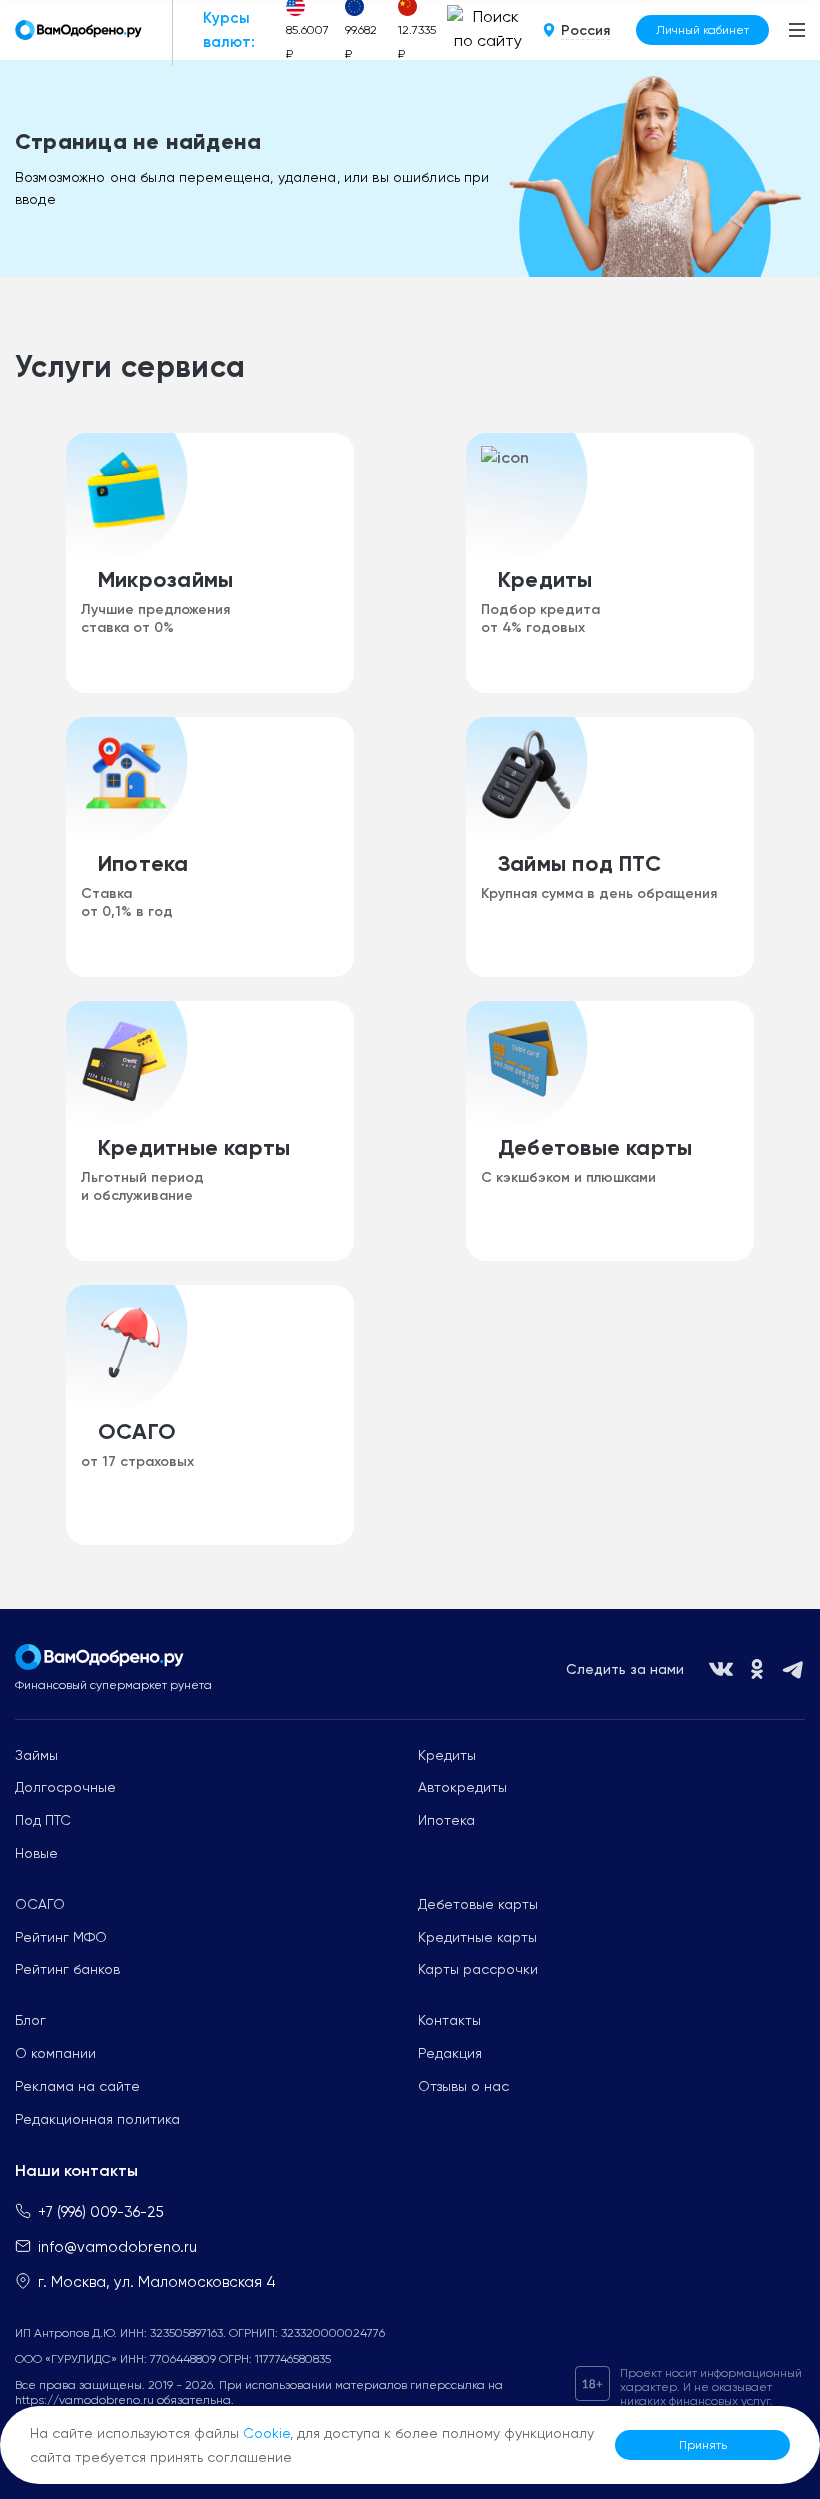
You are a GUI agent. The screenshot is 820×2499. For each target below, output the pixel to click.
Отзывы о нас (463, 2086)
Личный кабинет (702, 30)
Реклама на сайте (77, 2086)
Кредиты (447, 1755)
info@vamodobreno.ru (117, 2247)
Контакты (449, 2020)
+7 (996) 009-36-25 (101, 2212)
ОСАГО (40, 1904)
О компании (55, 2053)
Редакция (450, 2053)
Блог (30, 2020)
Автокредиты (462, 1787)
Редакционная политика (97, 2119)
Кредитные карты (477, 1937)
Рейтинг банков (67, 1969)
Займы (36, 1755)
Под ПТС (43, 1820)
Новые (36, 1853)
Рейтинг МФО (61, 1937)
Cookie (266, 2433)
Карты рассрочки (478, 1969)
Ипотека (446, 1820)
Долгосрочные (65, 1787)
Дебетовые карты (478, 1904)
